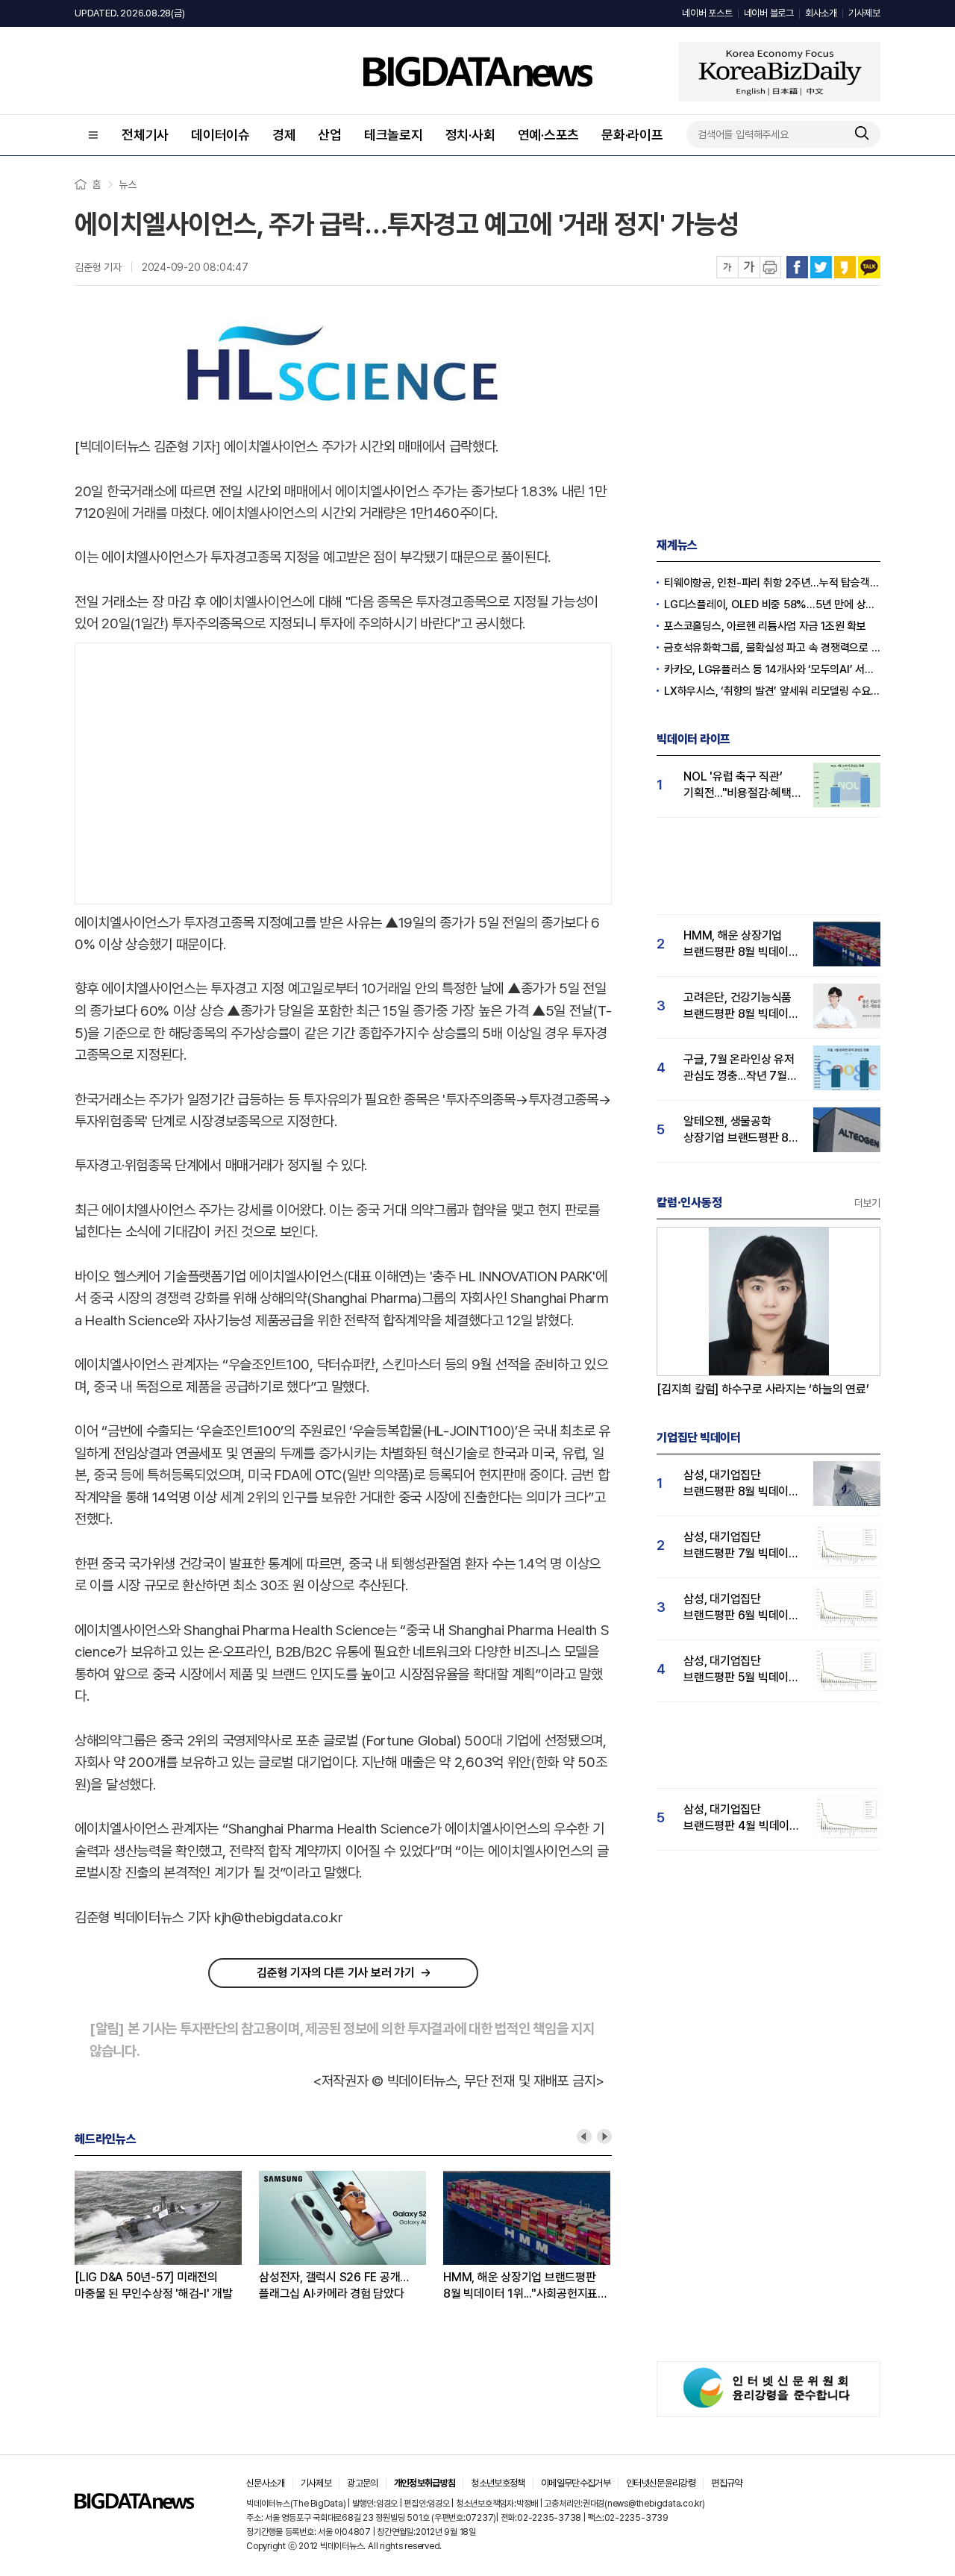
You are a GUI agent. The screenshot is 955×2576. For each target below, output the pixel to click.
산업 (330, 135)
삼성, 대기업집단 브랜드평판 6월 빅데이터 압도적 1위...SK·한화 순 (741, 1608)
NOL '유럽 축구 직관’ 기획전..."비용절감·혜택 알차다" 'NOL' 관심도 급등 (738, 785)
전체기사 (145, 135)
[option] (167, 2236)
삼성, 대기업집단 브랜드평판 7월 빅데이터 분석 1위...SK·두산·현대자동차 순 (741, 1546)
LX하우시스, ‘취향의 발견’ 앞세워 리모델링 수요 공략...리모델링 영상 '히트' (772, 691)
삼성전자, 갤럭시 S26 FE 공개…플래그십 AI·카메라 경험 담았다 (334, 2285)
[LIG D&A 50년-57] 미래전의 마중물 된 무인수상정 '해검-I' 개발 (154, 2285)
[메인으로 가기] (134, 2505)
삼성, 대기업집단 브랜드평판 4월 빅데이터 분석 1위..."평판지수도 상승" (742, 1818)
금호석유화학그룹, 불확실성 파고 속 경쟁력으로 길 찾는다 (772, 648)
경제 (284, 135)
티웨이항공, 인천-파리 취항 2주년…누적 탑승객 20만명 (772, 583)
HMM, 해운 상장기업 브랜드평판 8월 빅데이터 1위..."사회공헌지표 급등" (520, 2286)
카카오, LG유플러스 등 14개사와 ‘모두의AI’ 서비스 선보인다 (772, 669)
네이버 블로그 (769, 13)
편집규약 (726, 2483)
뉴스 (128, 184)
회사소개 (821, 13)
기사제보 (864, 13)
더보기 (867, 1203)
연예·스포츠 (549, 135)
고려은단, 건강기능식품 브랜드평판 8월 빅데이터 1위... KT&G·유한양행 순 (741, 1006)
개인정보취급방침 (425, 2483)
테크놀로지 (394, 135)
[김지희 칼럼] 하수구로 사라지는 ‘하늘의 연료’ (763, 1389)
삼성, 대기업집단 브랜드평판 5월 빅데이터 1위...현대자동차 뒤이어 (741, 1670)
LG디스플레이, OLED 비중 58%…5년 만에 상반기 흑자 (772, 604)
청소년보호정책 (498, 2483)
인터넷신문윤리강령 (661, 2483)
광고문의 (362, 2483)
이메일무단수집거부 (576, 2483)
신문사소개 (266, 2483)
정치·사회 (470, 135)
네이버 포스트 (707, 13)
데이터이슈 (220, 135)
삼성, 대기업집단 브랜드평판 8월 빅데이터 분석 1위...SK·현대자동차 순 (741, 1484)
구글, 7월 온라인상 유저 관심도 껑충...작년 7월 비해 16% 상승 (739, 1068)
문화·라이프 (632, 135)
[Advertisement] (343, 770)
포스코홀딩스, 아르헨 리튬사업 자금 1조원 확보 (765, 626)
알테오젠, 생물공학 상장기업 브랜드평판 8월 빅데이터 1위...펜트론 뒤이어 (741, 1130)
